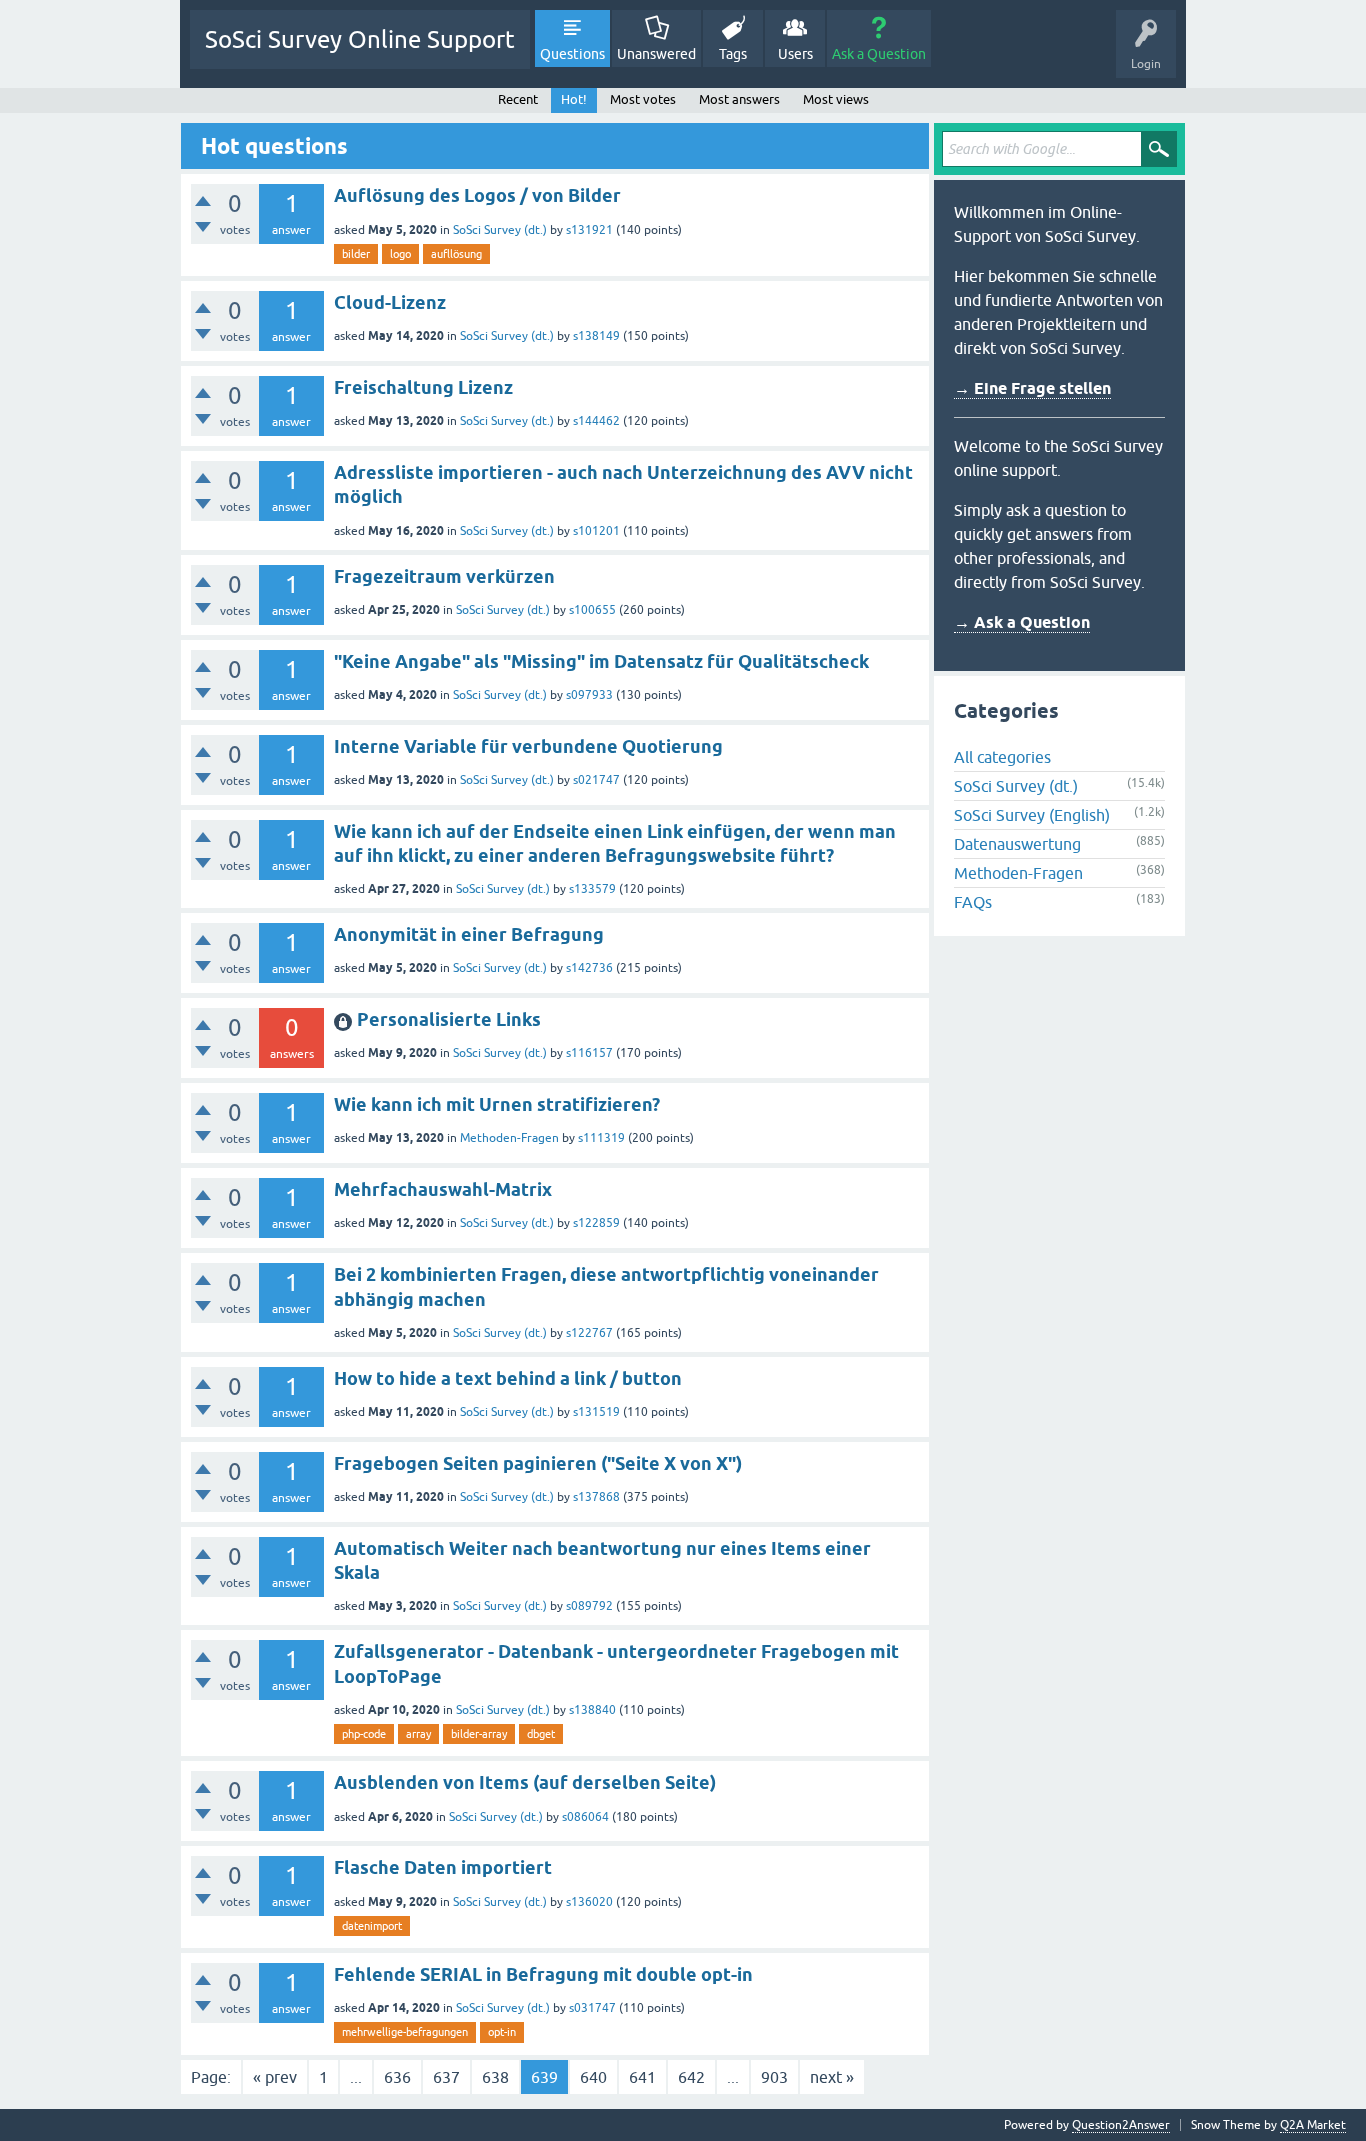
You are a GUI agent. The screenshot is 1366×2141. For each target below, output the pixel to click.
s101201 (596, 531)
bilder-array (479, 1734)
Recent (518, 99)
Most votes (643, 99)
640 (593, 2077)
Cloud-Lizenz (390, 302)
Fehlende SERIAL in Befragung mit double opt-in (543, 1974)
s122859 (596, 1223)
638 (495, 2077)
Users (795, 54)
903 (774, 2077)
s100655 (592, 610)
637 (446, 2077)
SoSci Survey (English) (1032, 815)
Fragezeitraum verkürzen (444, 576)
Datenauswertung (1017, 844)
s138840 (592, 1710)
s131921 (589, 230)
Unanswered (656, 54)
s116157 (589, 1053)
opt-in (502, 2032)
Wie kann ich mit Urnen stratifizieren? (497, 1104)
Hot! (574, 99)
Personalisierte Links (449, 1019)
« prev (275, 2077)
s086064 (585, 1817)
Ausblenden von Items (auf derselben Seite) (525, 1782)
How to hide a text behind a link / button (508, 1378)
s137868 (596, 1497)
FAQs (973, 902)
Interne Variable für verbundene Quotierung (528, 746)
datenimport (372, 1926)
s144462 (596, 421)
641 (642, 2077)
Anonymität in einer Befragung (469, 934)
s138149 (596, 336)
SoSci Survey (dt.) (500, 230)
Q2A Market (1313, 2125)
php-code (364, 1734)
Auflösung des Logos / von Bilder (477, 195)
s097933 (589, 695)
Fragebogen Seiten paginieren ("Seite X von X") (538, 1463)
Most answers (739, 99)
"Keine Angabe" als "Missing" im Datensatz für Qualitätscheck (601, 661)
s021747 (596, 780)
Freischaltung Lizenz (423, 387)
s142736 (589, 968)
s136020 (589, 1902)
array (418, 1734)
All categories (1002, 757)
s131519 (596, 1412)
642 (691, 2077)
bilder (356, 254)
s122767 (589, 1333)
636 (397, 2077)
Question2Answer (1121, 2125)
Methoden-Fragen (509, 1138)
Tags (733, 54)
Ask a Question (879, 54)
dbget (541, 1734)
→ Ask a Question (1022, 622)
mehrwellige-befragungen (405, 2032)
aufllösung (456, 254)
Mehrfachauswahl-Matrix (443, 1189)
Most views (836, 99)
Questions (572, 54)
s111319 (601, 1138)
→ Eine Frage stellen (1032, 388)
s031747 (592, 2008)
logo (400, 254)
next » (832, 2077)
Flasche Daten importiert (443, 1867)
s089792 (589, 1606)
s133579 (592, 889)
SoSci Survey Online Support (360, 39)
